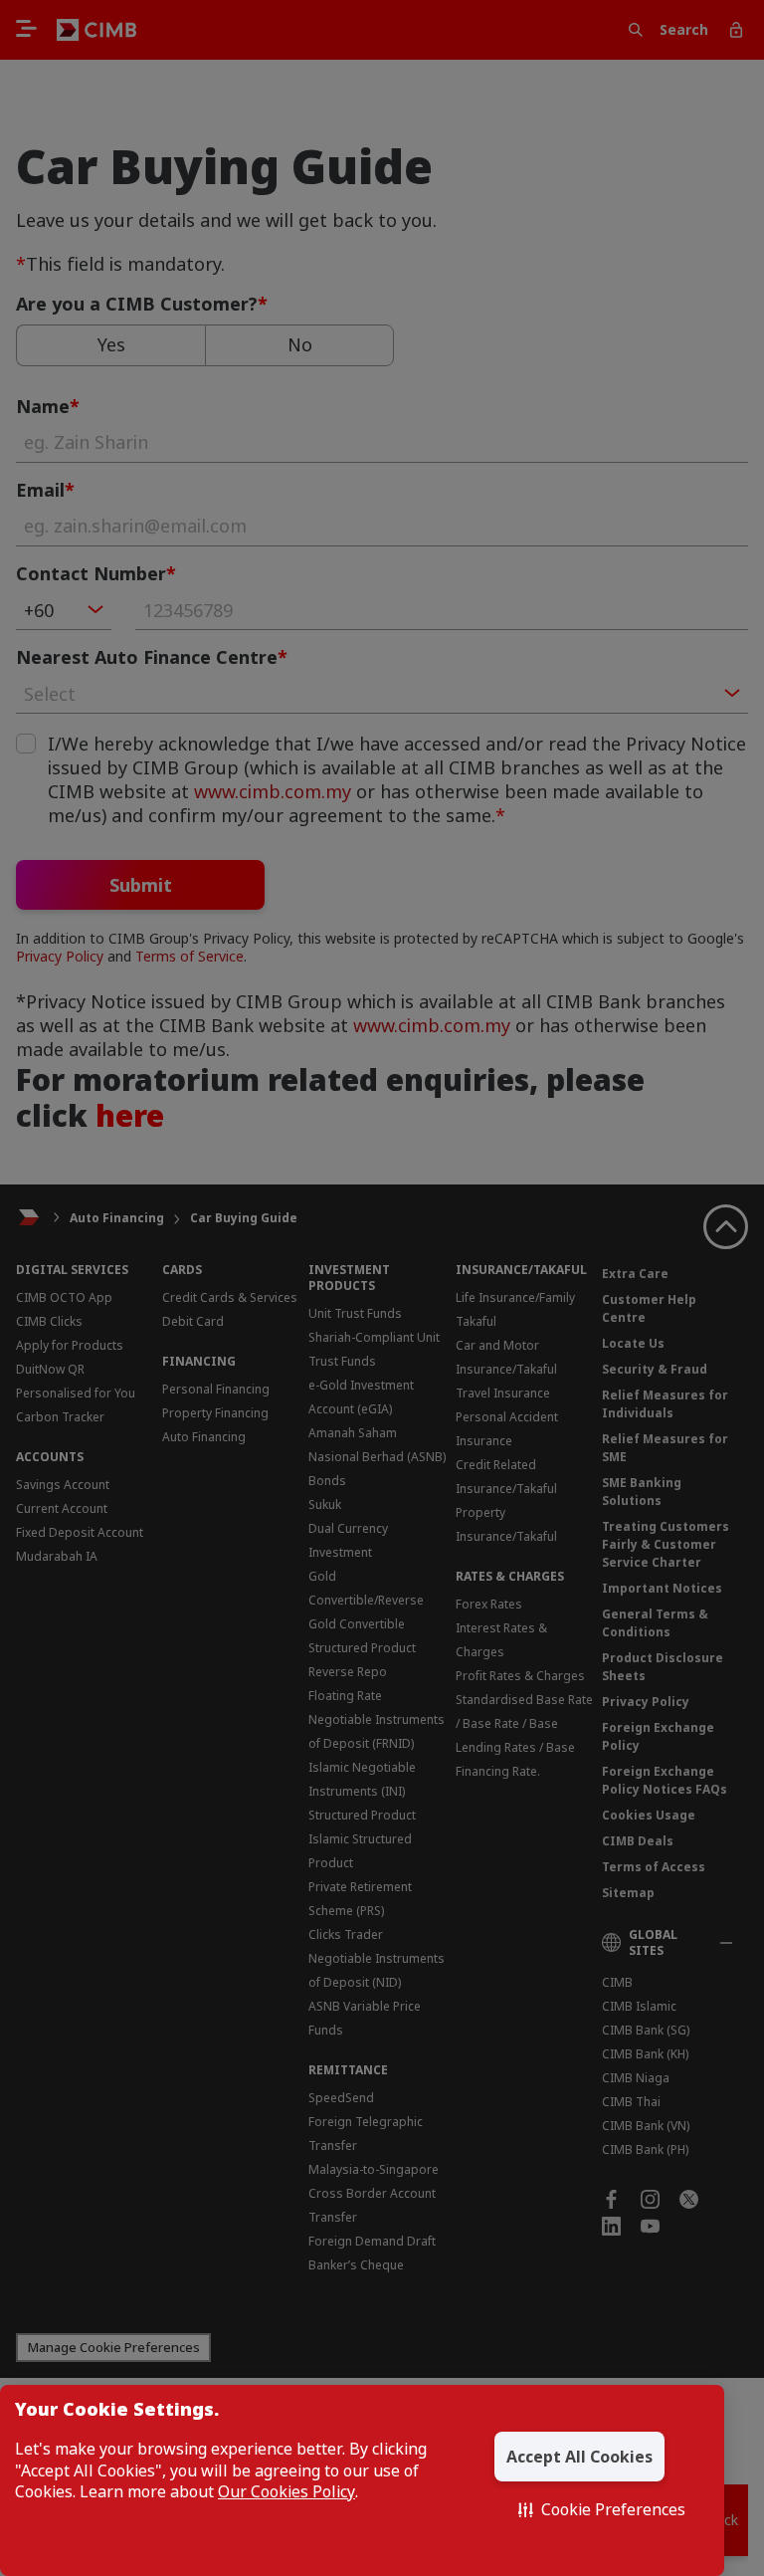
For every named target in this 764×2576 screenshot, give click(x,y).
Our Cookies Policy (286, 2492)
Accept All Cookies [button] (579, 2457)
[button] (602, 2509)
